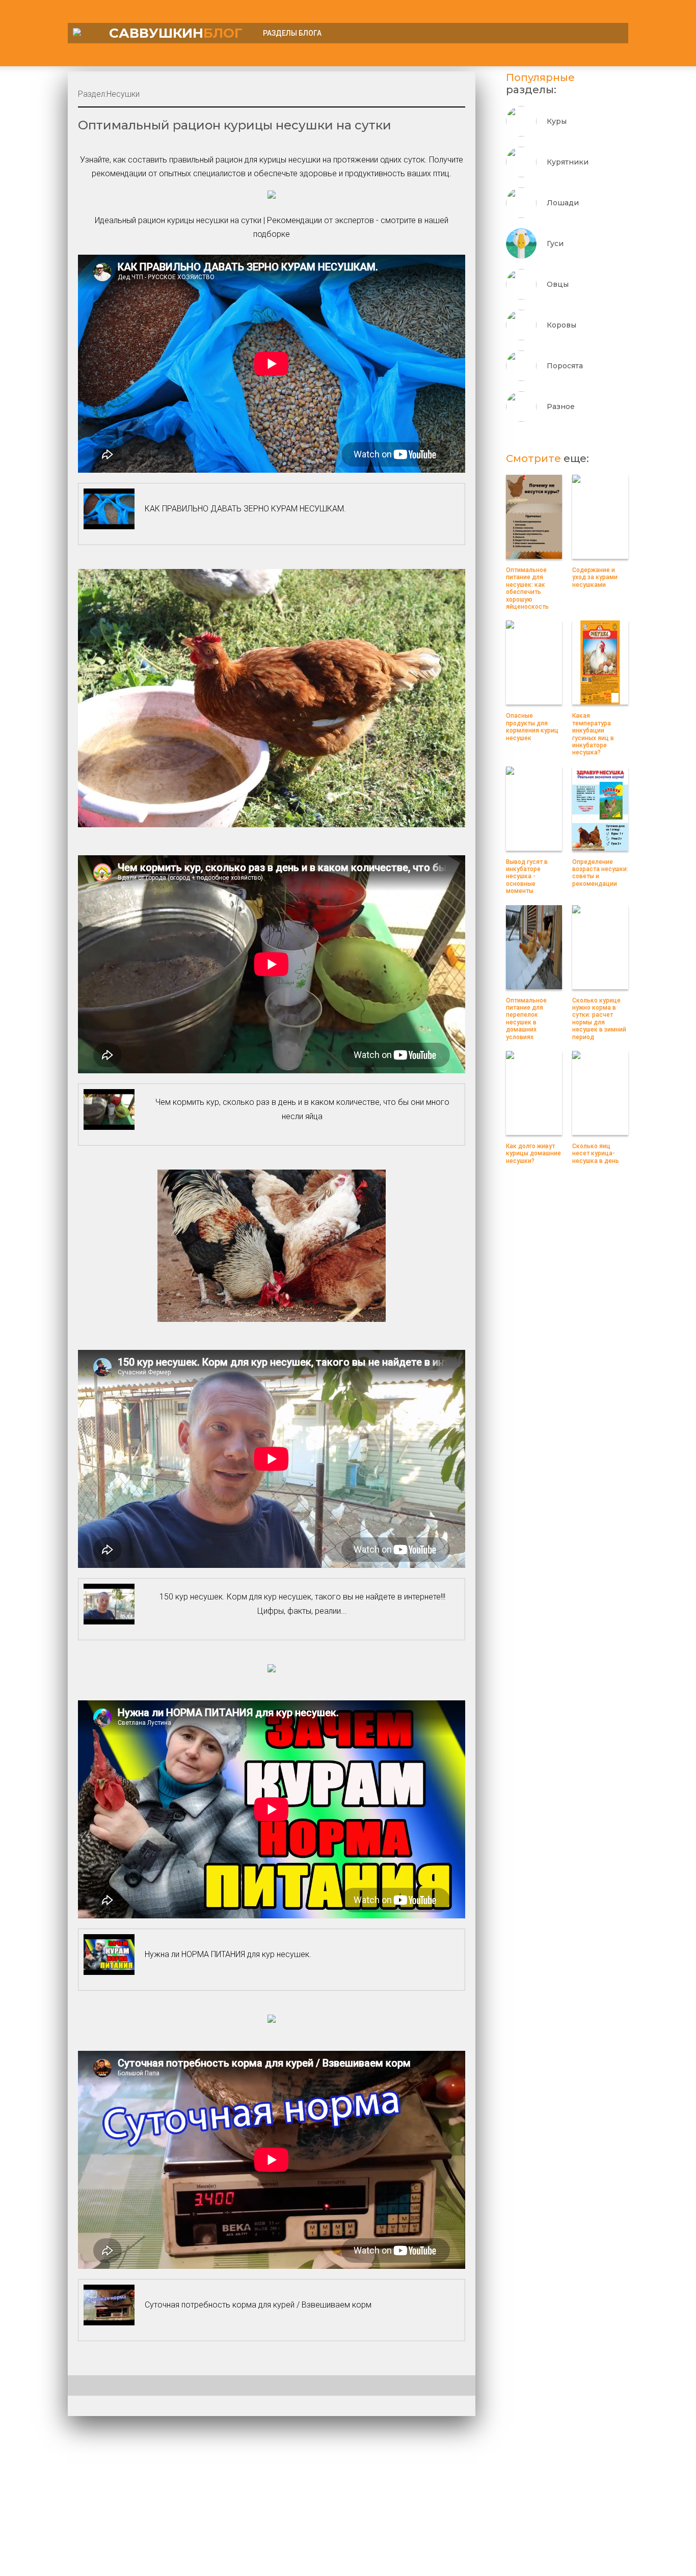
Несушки (123, 94)
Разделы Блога (292, 33)
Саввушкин (176, 33)
